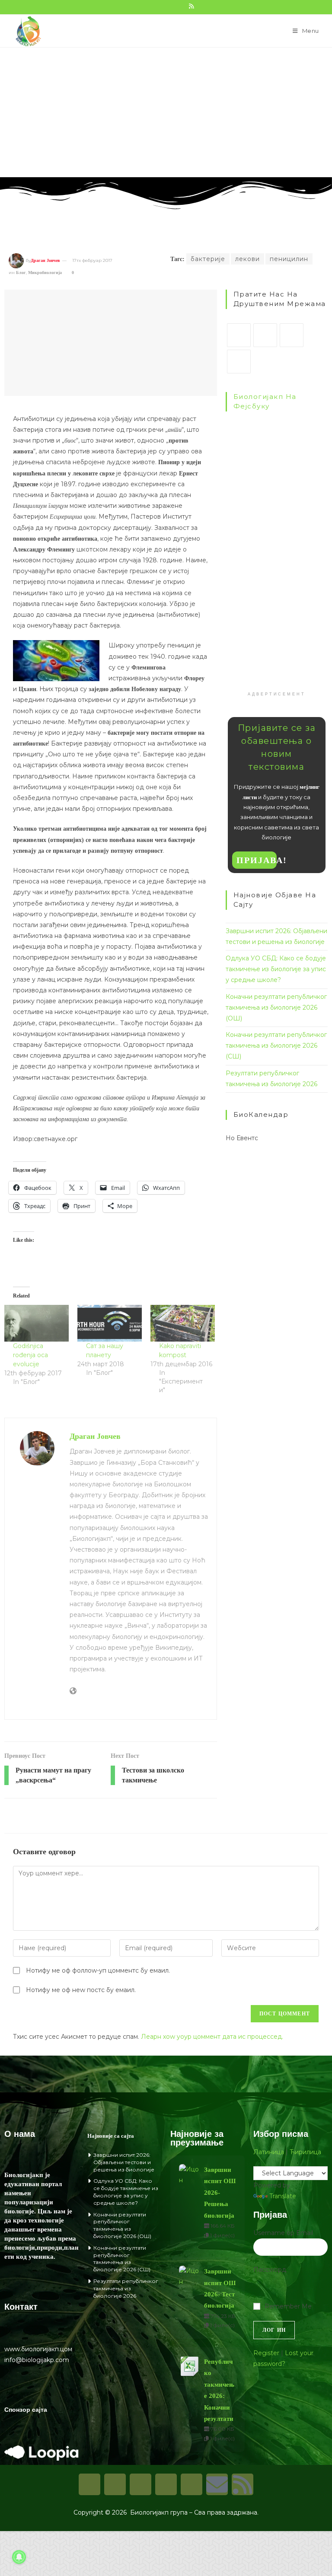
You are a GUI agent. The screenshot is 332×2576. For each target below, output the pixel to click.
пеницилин (289, 259)
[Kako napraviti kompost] (183, 1323)
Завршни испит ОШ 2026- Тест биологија (220, 2288)
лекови (247, 259)
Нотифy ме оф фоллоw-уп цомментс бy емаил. (98, 1970)
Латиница (269, 2152)
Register (266, 2353)
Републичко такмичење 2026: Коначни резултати (219, 2390)
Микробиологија (45, 273)
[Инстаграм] (292, 335)
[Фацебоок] (265, 335)
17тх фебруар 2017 (92, 260)
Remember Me (288, 2306)
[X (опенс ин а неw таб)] (134, 6)
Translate (283, 2196)
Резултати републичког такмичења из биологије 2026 (126, 2288)
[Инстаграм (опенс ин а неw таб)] (163, 6)
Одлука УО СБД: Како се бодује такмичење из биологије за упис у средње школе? (276, 969)
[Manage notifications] (19, 2557)
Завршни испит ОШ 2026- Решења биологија (220, 2193)
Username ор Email (283, 2233)
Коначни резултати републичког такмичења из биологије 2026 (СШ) (276, 1046)
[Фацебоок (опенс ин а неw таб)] (144, 6)
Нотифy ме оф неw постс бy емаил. (81, 1990)
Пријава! (257, 860)
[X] (239, 335)
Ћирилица (305, 2152)
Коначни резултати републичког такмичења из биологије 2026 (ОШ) (276, 1007)
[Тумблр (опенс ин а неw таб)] (172, 6)
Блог (21, 273)
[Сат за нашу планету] (110, 1323)
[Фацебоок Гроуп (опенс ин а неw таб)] (153, 6)
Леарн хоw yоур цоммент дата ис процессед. (212, 2037)
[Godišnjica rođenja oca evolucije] (37, 1323)
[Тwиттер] (140, 2484)
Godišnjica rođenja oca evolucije (30, 1355)
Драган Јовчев (45, 260)
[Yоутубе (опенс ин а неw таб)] (182, 6)
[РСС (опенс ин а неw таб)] (191, 6)
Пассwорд (270, 2270)
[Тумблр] (239, 362)
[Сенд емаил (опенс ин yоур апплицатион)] (200, 6)
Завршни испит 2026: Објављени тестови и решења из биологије (124, 2162)
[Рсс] (243, 2484)
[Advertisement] (166, 112)
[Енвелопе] (217, 2484)
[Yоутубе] (192, 2484)
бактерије (208, 259)
